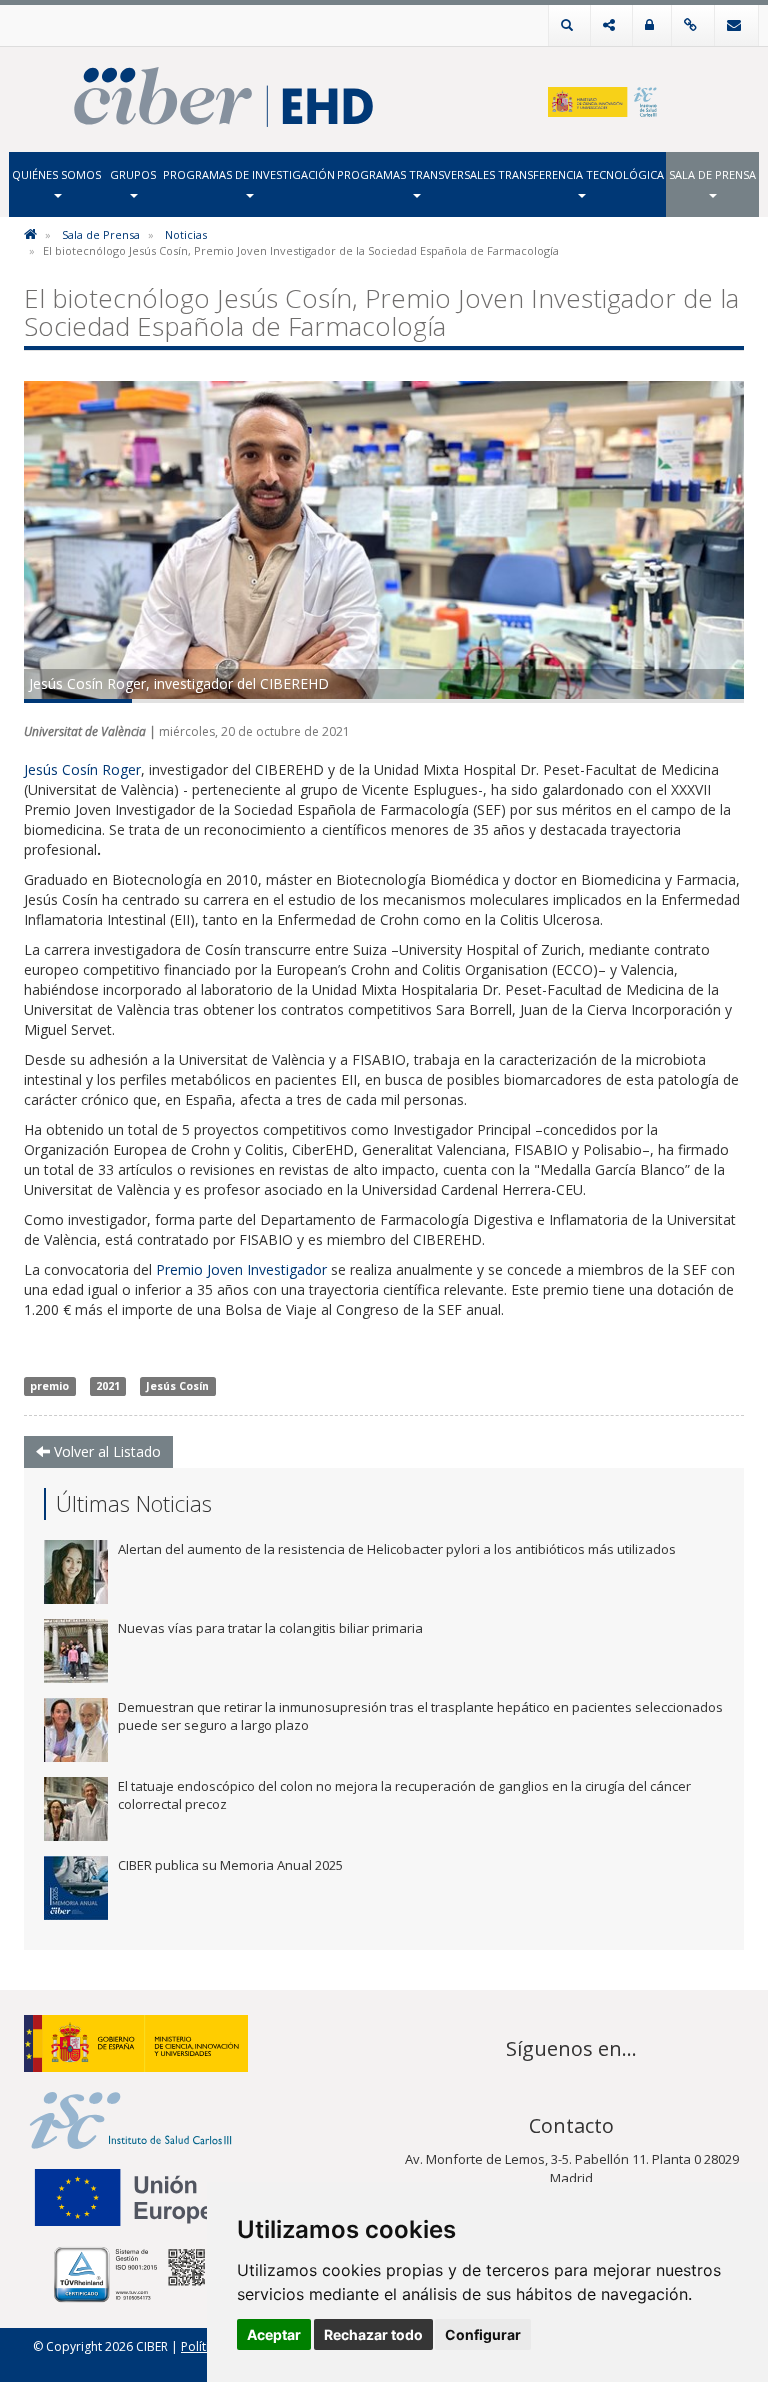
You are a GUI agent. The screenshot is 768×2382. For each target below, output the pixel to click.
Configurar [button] (483, 2334)
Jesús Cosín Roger (82, 769)
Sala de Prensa (712, 174)
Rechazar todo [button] (373, 2334)
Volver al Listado (105, 1451)
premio (49, 1386)
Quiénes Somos (56, 174)
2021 (108, 1386)
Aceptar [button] (274, 2334)
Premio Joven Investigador (241, 1269)
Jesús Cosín (177, 1386)
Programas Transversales (416, 174)
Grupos (133, 174)
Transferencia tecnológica (581, 174)
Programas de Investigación (249, 174)
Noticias (186, 234)
